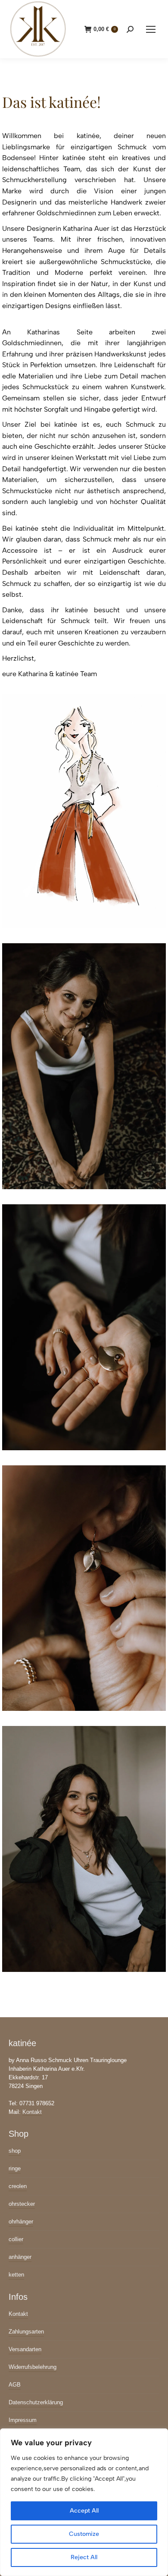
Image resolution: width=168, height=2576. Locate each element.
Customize (84, 2534)
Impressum (23, 2420)
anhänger (20, 2257)
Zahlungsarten (26, 2332)
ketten (16, 2275)
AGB (15, 2385)
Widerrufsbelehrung (33, 2367)
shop (15, 2151)
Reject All (84, 2557)
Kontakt (32, 2112)
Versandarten (25, 2349)
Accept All (84, 2511)
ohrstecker (22, 2204)
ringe (15, 2168)
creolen (18, 2186)
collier (16, 2239)
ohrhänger (21, 2222)
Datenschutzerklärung (36, 2402)
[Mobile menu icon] (151, 29)
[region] (84, 2502)
